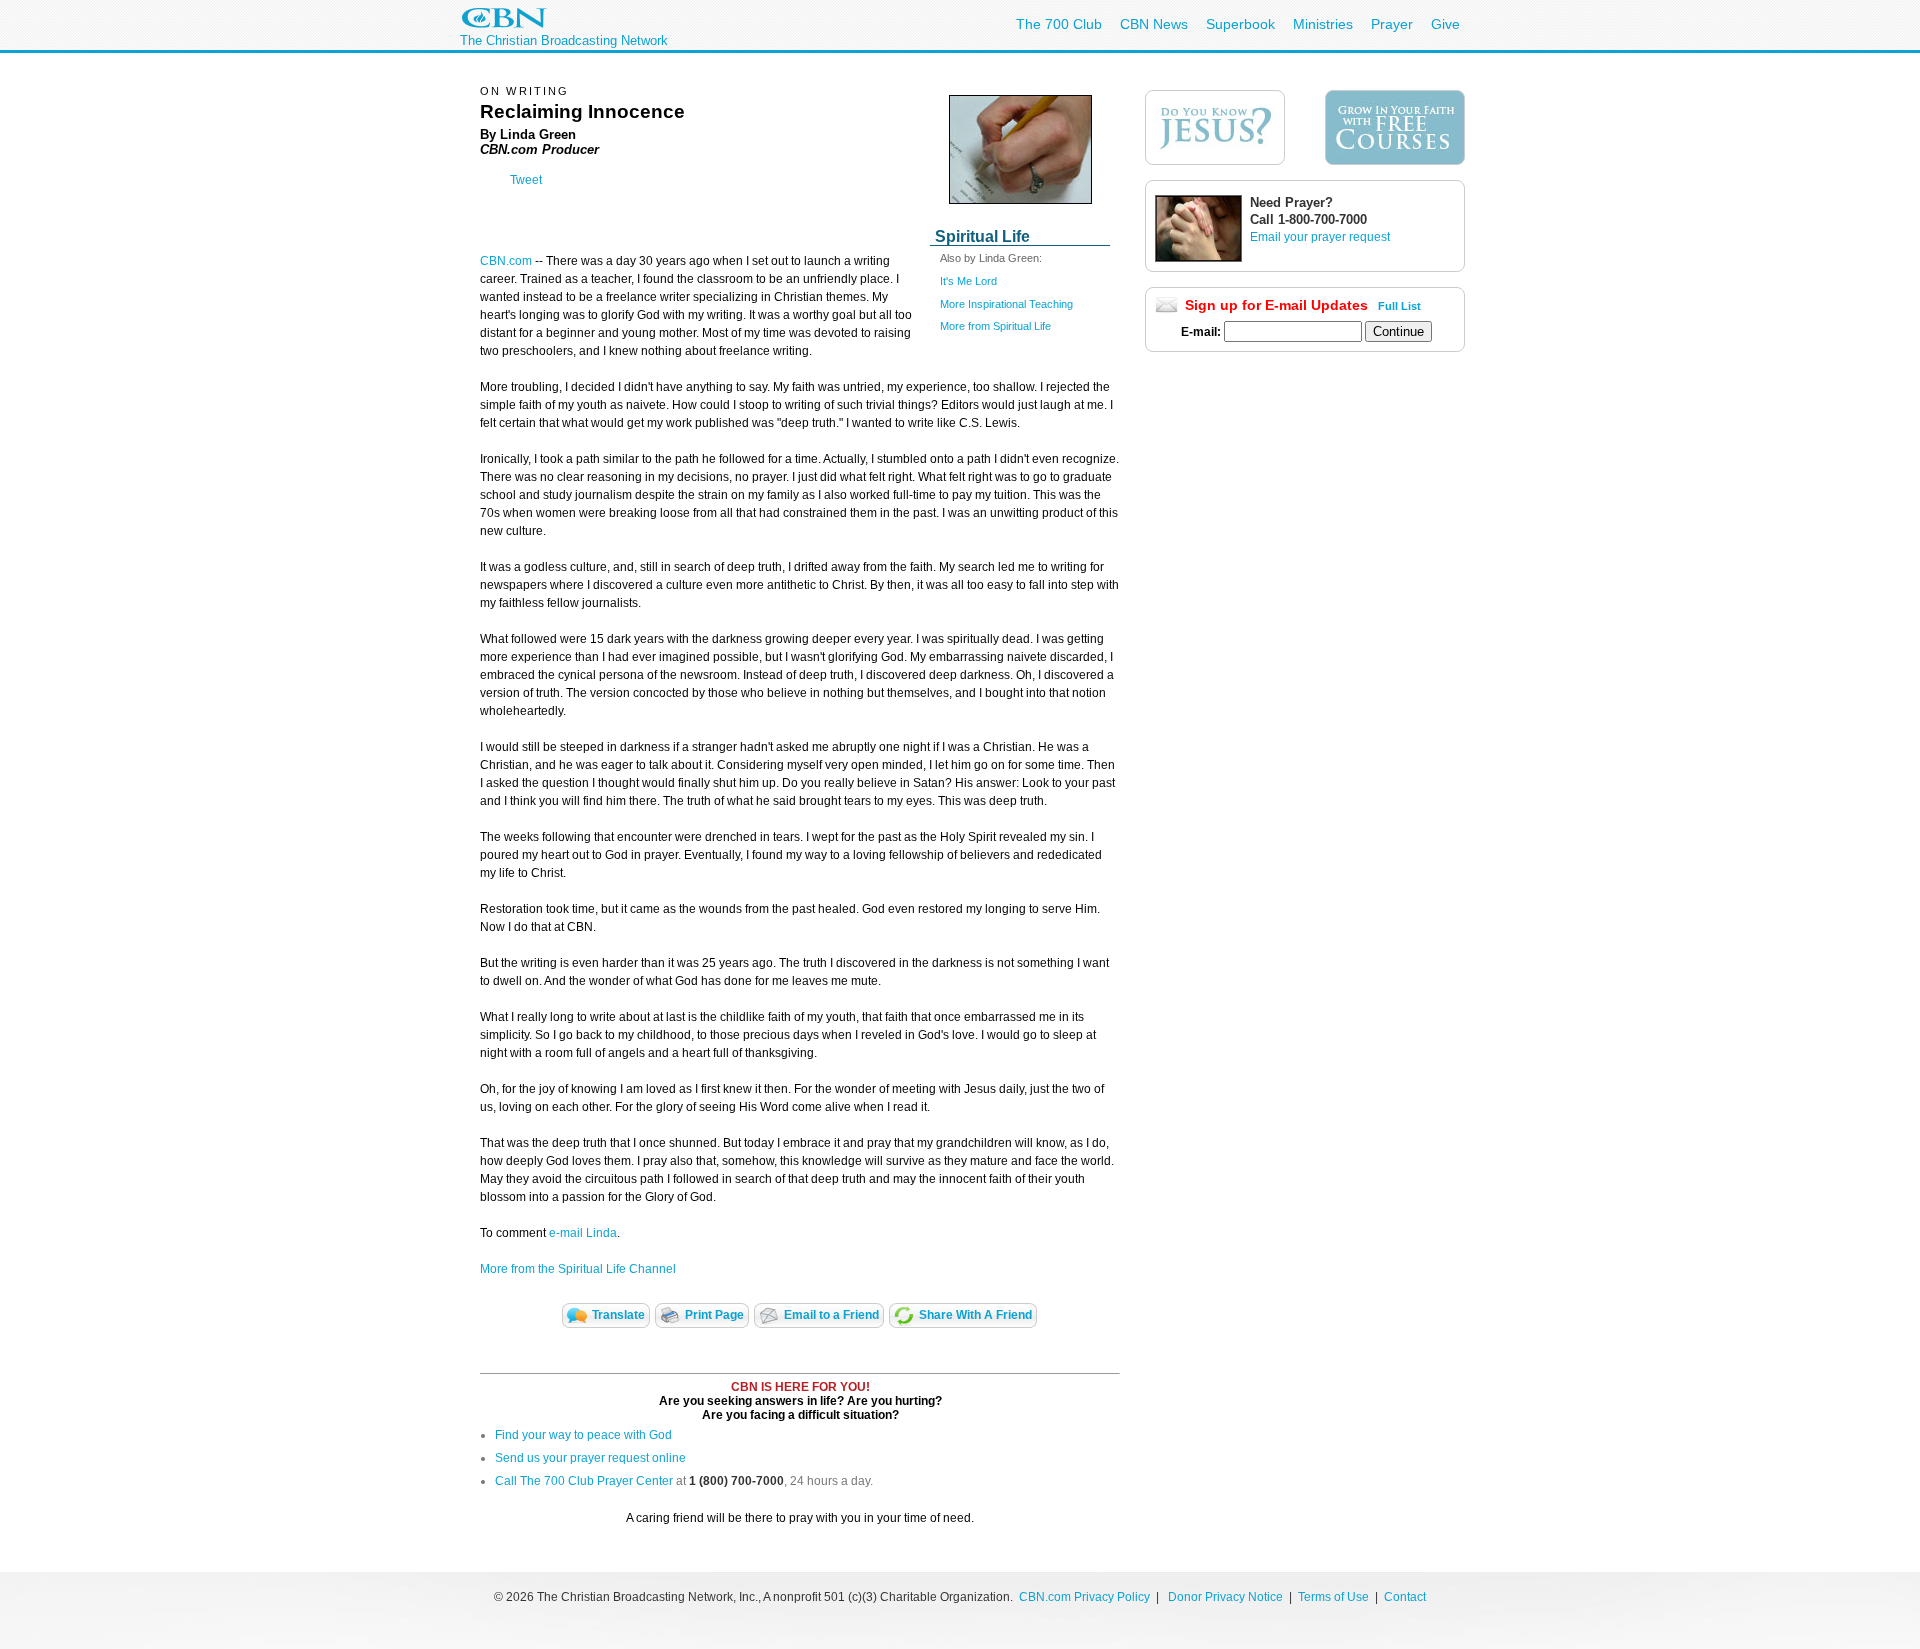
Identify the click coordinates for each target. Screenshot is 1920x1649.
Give (1445, 24)
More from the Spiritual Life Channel (578, 1269)
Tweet (526, 180)
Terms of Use (1335, 1597)
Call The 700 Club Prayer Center (584, 1481)
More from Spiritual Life (995, 326)
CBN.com (506, 261)
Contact (1405, 1597)
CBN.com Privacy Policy (1084, 1597)
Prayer (1392, 24)
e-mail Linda (583, 1233)
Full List (1399, 306)
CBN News (1154, 24)
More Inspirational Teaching (1006, 304)
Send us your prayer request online (590, 1458)
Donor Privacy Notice (1225, 1597)
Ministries (1323, 24)
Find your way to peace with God (583, 1435)
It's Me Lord (968, 281)
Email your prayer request (1320, 237)
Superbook (1240, 24)
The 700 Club (1059, 24)
